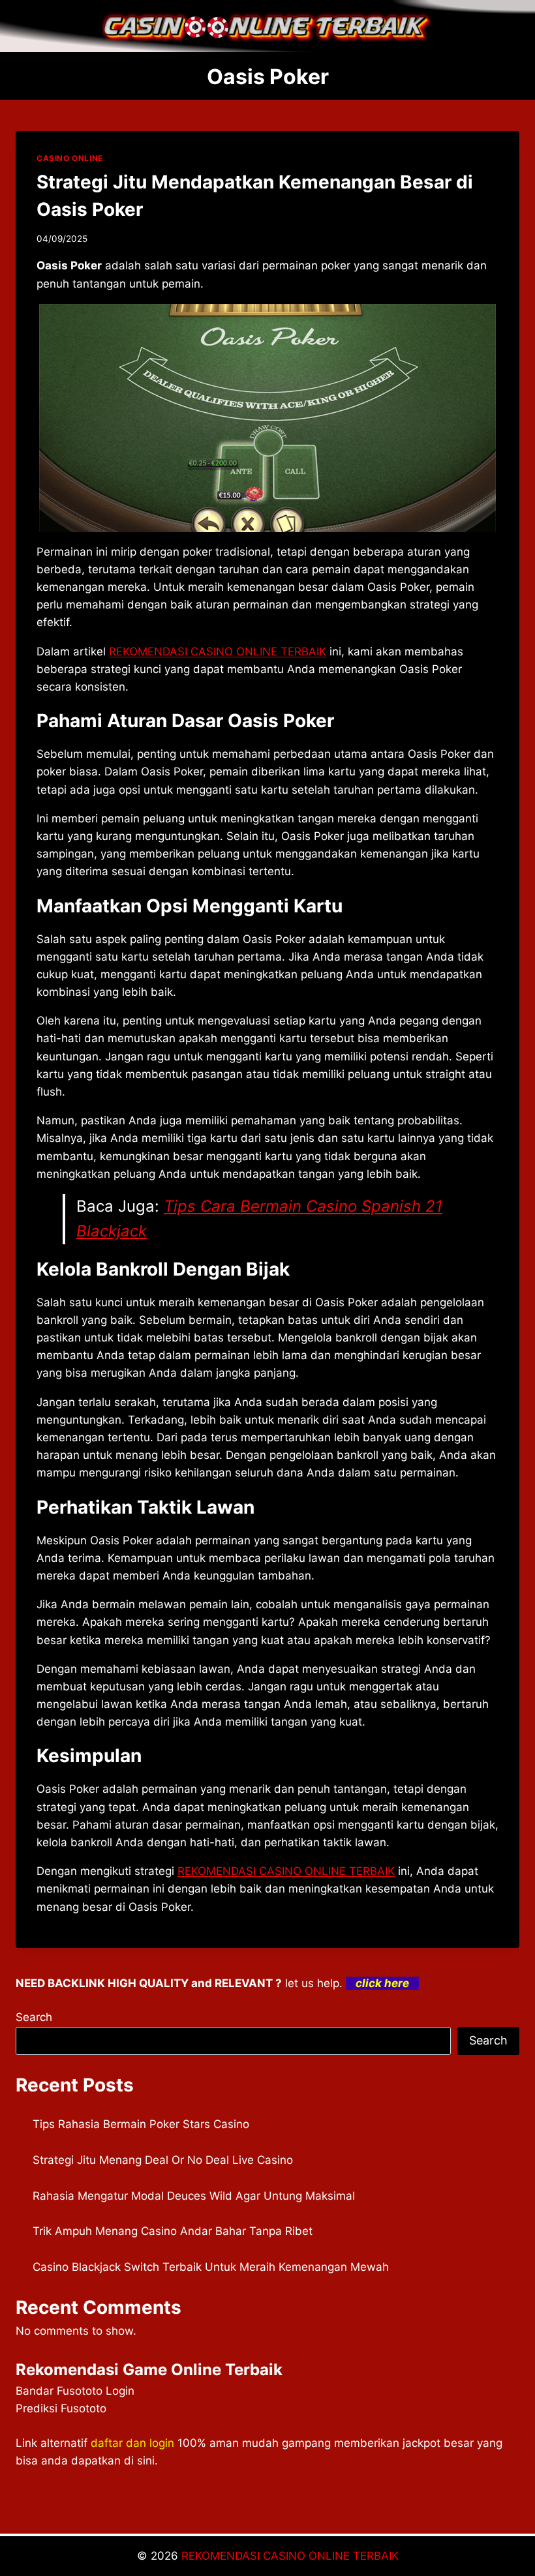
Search (34, 2017)
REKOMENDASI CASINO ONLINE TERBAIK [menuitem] (218, 651)
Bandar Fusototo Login (75, 2391)
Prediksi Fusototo (61, 2408)
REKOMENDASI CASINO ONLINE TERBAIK (290, 2556)
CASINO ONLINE (70, 158)
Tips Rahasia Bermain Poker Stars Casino (141, 2124)
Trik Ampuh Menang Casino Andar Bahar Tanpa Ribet (173, 2231)
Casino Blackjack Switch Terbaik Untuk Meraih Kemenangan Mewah (211, 2267)
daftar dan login (132, 2443)
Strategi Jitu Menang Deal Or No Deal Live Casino (163, 2160)
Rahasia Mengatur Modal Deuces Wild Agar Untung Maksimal (194, 2196)
